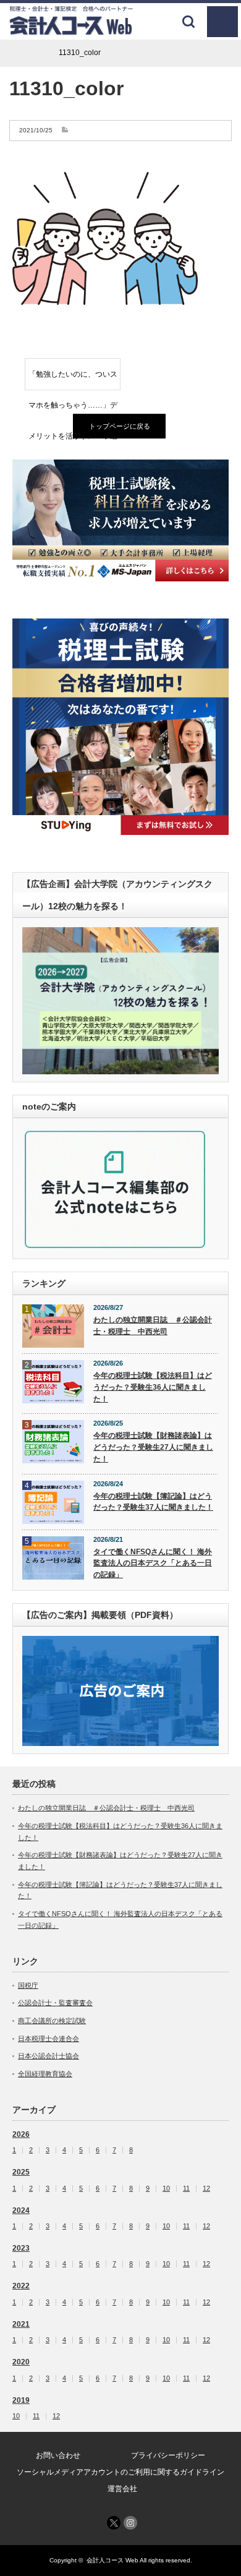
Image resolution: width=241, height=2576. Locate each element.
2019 (21, 2400)
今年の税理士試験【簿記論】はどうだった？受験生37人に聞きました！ (153, 1502)
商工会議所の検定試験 (52, 2021)
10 (166, 2189)
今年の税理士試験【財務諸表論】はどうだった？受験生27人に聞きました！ (153, 1447)
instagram (130, 2523)
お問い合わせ (58, 2455)
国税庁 (28, 1985)
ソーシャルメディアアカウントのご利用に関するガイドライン (120, 2472)
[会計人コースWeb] (71, 31)
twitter (114, 2523)
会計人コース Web (112, 2560)
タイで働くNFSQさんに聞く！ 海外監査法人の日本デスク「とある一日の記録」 (153, 1563)
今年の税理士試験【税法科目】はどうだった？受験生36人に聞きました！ (153, 1387)
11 (186, 2189)
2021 (21, 2324)
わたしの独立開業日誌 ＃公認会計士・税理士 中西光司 (153, 1326)
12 (206, 2189)
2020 (21, 2362)
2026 (21, 2134)
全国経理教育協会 (45, 2074)
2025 (21, 2172)
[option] (120, 520)
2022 (21, 2286)
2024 (21, 2210)
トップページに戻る (120, 426)
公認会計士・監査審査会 (55, 2003)
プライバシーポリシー (168, 2455)
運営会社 (122, 2489)
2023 (21, 2248)
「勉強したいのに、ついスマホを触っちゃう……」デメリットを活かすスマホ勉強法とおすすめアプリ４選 (73, 380)
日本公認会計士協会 (49, 2056)
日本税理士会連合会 (49, 2039)
